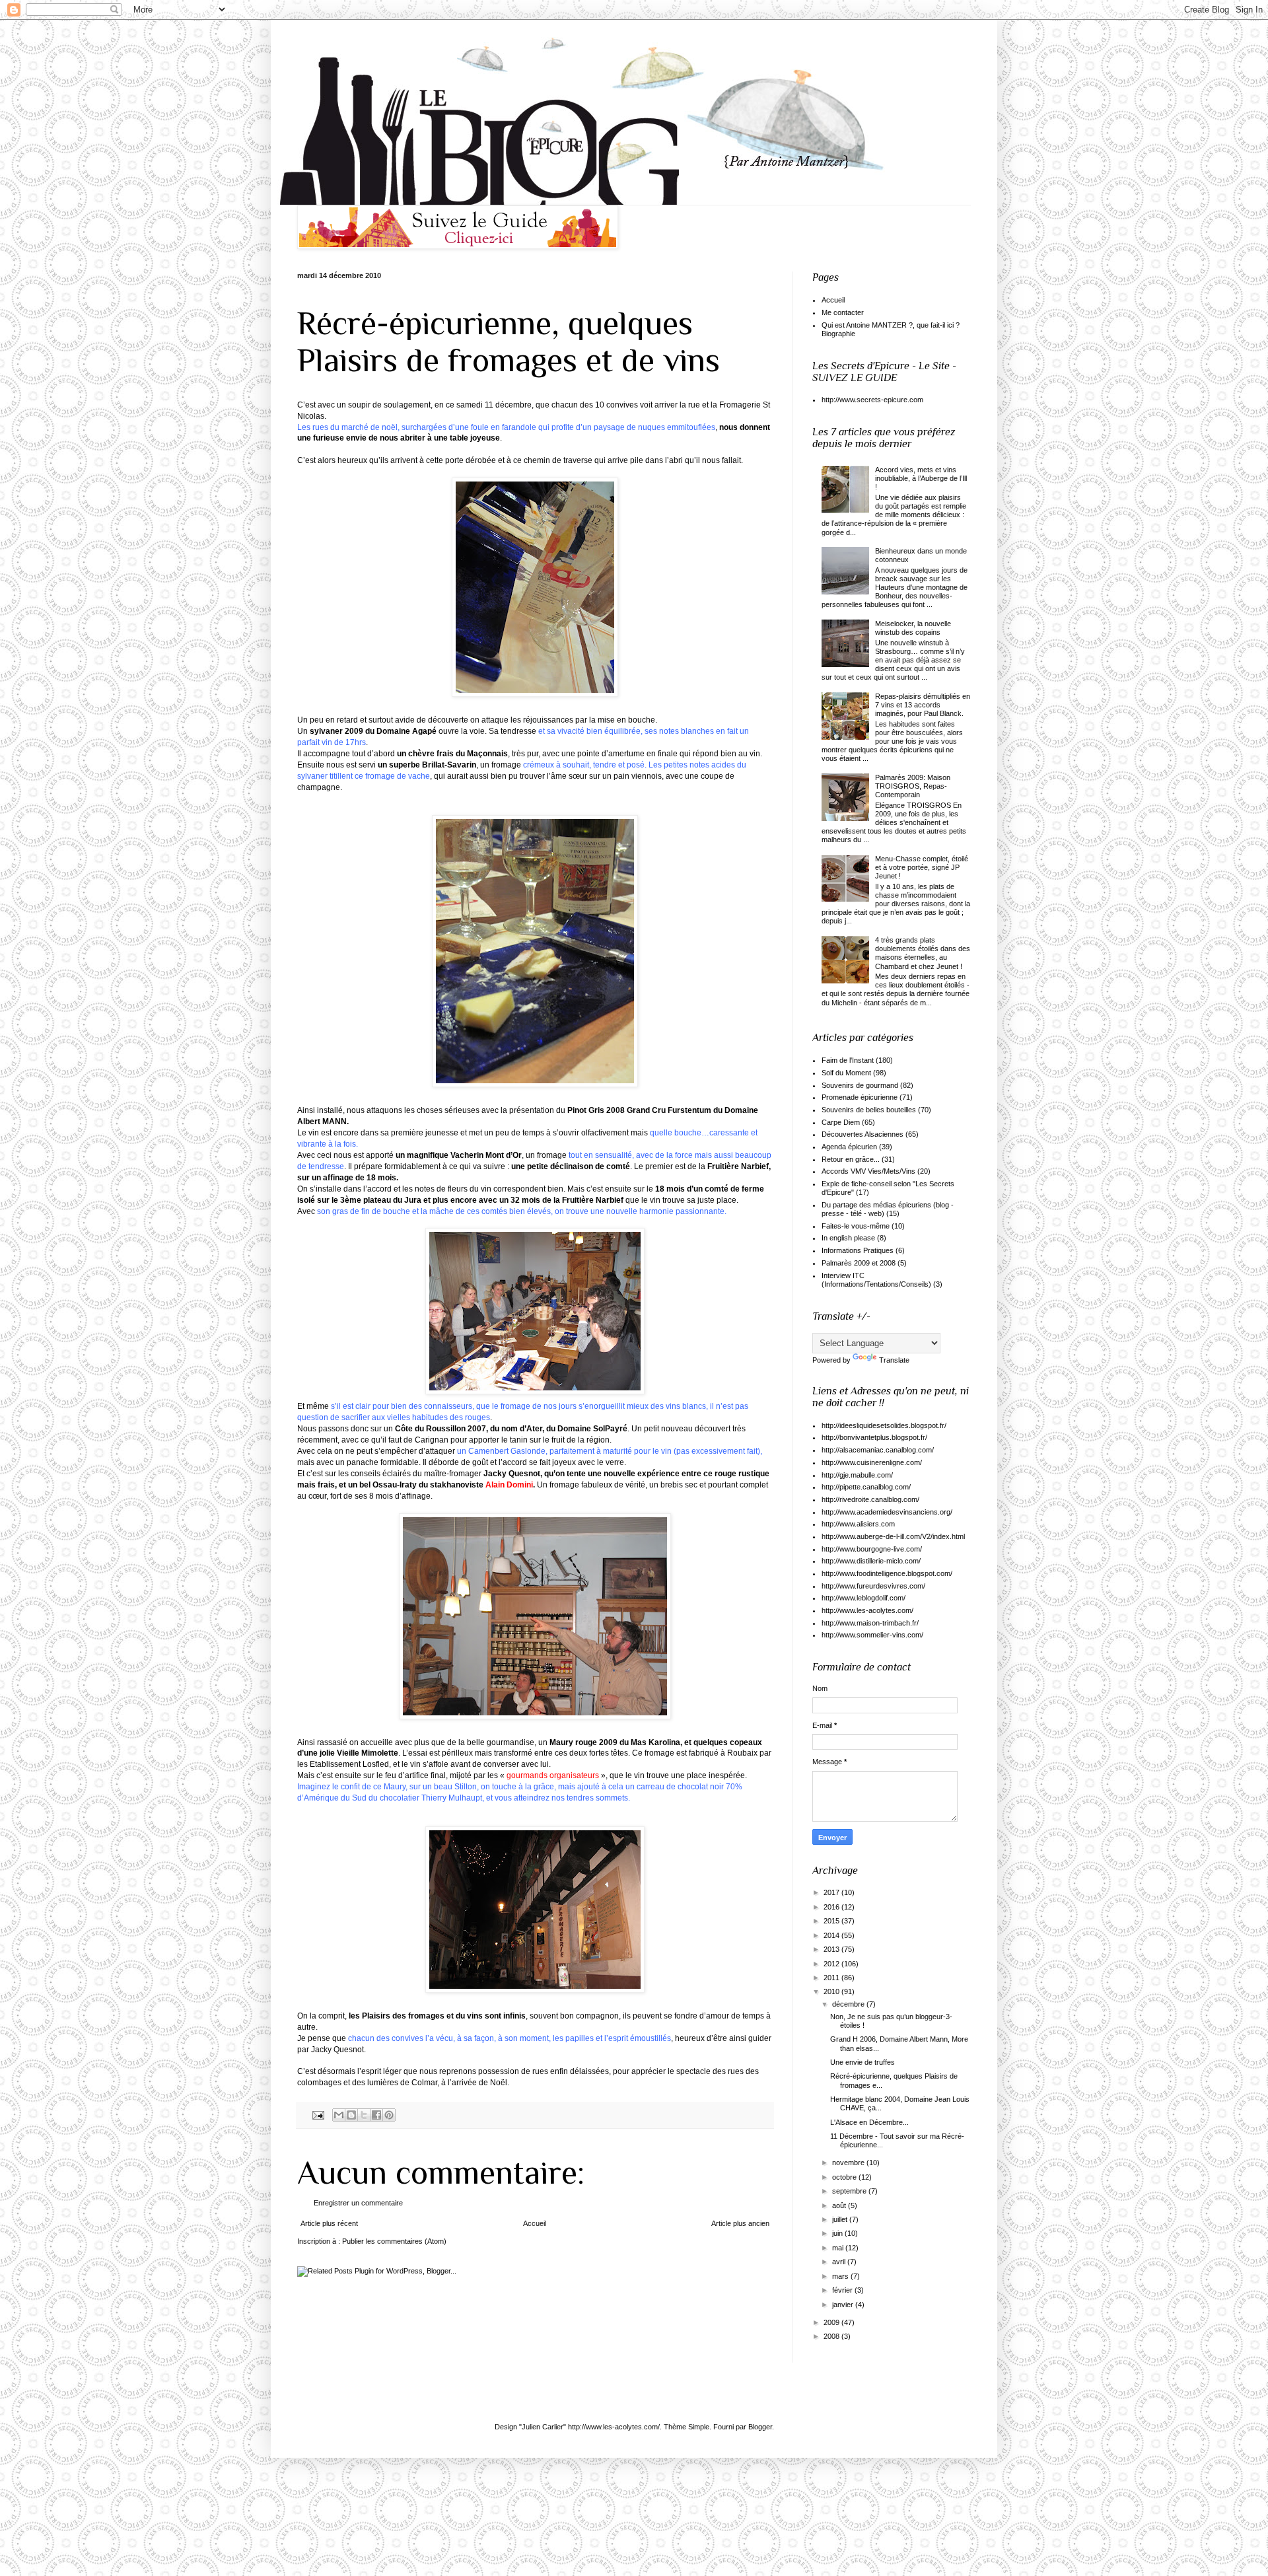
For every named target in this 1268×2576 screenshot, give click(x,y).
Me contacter (843, 312)
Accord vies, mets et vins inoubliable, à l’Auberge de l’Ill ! (921, 478)
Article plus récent (329, 2223)
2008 (832, 2336)
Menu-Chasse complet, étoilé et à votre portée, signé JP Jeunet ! (922, 867)
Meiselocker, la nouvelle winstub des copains (913, 628)
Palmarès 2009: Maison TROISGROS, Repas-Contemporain (913, 786)
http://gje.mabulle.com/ (857, 1475)
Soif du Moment (846, 1073)
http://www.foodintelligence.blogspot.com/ (887, 1573)
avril (840, 2262)
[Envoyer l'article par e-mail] (318, 2115)
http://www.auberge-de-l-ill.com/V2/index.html (893, 1536)
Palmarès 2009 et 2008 (859, 1263)
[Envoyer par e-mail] (339, 2115)
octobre (845, 2177)
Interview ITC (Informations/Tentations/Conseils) (876, 1280)
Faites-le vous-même (856, 1226)
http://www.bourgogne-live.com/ (872, 1549)
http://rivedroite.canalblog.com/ (870, 1499)
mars (841, 2276)
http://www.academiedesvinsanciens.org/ (887, 1512)
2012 (832, 1964)
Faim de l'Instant (848, 1060)
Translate (894, 1360)
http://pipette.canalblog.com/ (866, 1487)
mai (839, 2248)
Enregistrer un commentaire (358, 2203)
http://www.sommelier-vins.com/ (872, 1635)
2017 (832, 1892)
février (843, 2290)
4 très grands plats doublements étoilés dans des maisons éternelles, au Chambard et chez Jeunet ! (923, 953)
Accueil (535, 2223)
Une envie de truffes (863, 2062)
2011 (832, 1978)
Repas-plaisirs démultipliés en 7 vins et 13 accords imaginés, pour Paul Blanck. (923, 705)
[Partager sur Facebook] (376, 2115)
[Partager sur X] (364, 2115)
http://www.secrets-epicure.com (872, 400)
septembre (850, 2191)
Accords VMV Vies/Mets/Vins (868, 1171)
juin (838, 2233)
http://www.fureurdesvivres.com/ (873, 1586)
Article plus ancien (740, 2223)
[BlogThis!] (351, 2115)
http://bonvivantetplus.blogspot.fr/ (874, 1437)
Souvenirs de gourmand (860, 1085)
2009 (832, 2322)
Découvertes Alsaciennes (863, 1134)
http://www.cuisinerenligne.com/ (872, 1462)
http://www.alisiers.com (858, 1524)
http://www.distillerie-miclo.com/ (871, 1561)
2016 (832, 1907)
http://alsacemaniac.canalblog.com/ (878, 1450)
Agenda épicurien (849, 1147)
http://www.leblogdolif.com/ (863, 1598)
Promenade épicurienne (860, 1097)
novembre (849, 2163)
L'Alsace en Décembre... (869, 2122)
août (840, 2205)
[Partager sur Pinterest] (389, 2115)
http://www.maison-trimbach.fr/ (870, 1623)
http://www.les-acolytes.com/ (867, 1610)
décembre (849, 2004)
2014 (832, 1935)
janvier (844, 2305)
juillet (841, 2219)
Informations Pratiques (858, 1250)
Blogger (760, 2427)
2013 (832, 1949)
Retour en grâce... (851, 1159)
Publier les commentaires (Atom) (394, 2241)
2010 (832, 1991)
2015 (832, 1921)
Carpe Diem (841, 1122)
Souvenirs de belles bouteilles (869, 1110)
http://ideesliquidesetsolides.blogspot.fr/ (884, 1425)
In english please (848, 1238)
